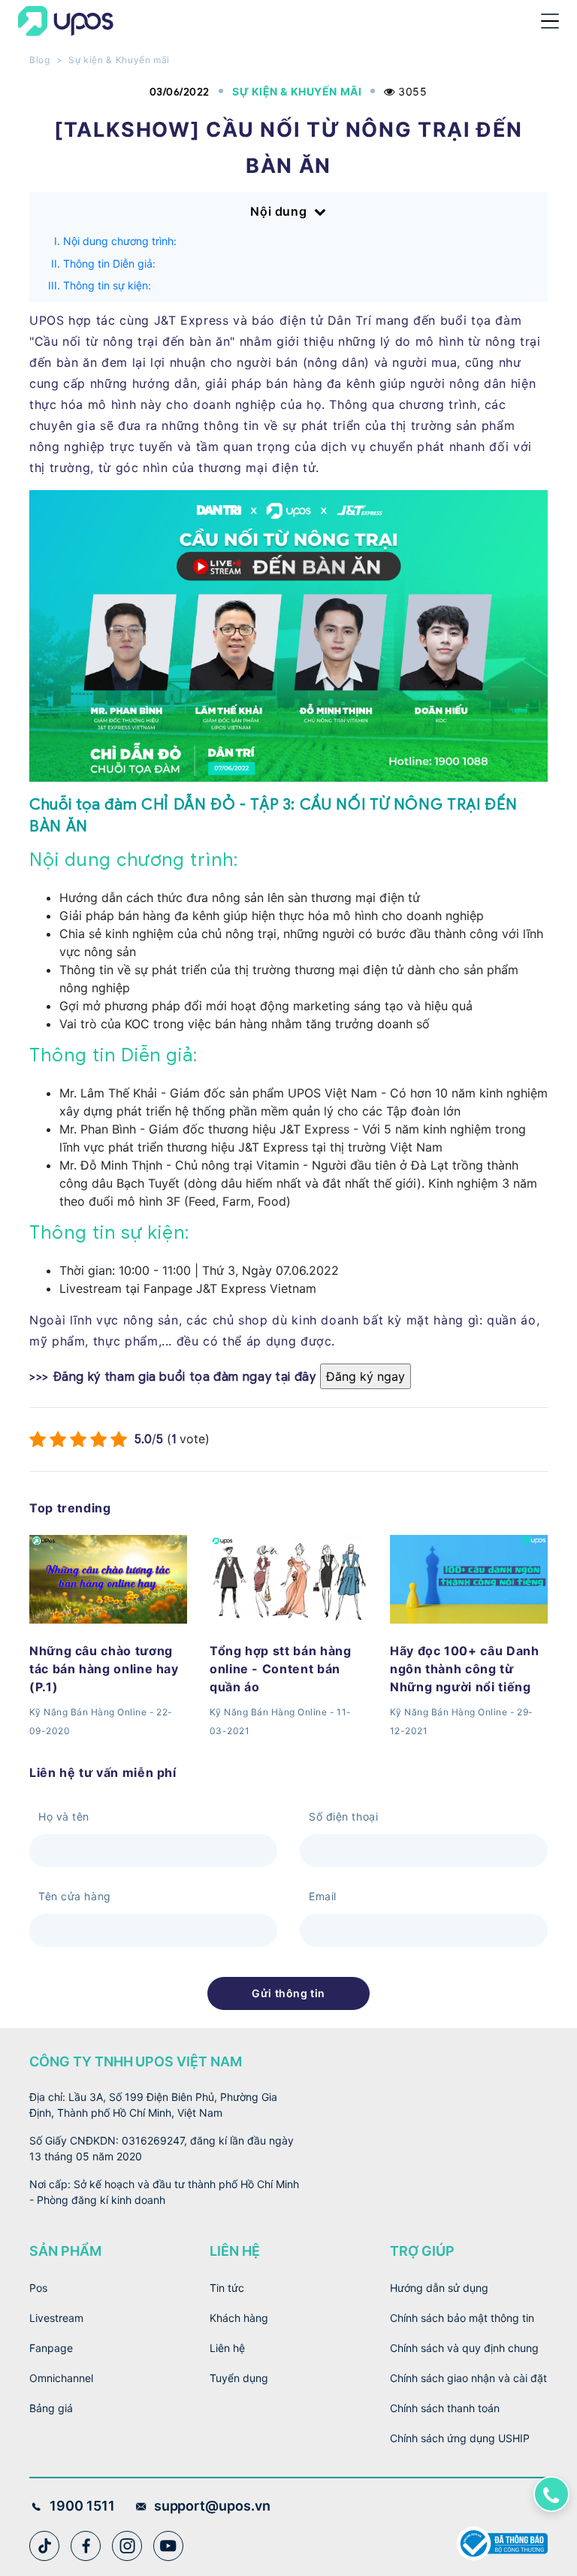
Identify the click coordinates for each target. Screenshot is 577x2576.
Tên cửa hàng (75, 1896)
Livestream (56, 2318)
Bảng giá (51, 2408)
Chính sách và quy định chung (464, 2348)
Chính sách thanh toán (445, 2408)
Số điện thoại (343, 1816)
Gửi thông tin (288, 1993)
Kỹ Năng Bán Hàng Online (88, 1712)
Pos (38, 2288)
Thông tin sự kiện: (107, 285)
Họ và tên (64, 1816)
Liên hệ (227, 2348)
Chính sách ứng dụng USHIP (460, 2438)
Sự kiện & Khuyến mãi (119, 60)
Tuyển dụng (239, 2378)
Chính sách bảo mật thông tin (462, 2318)
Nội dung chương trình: (120, 241)
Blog (40, 60)
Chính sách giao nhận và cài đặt (468, 2378)
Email (323, 1896)
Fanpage (51, 2348)
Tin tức (227, 2288)
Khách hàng (239, 2318)
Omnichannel (61, 2378)
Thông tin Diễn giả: (109, 263)
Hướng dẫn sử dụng (439, 2288)
